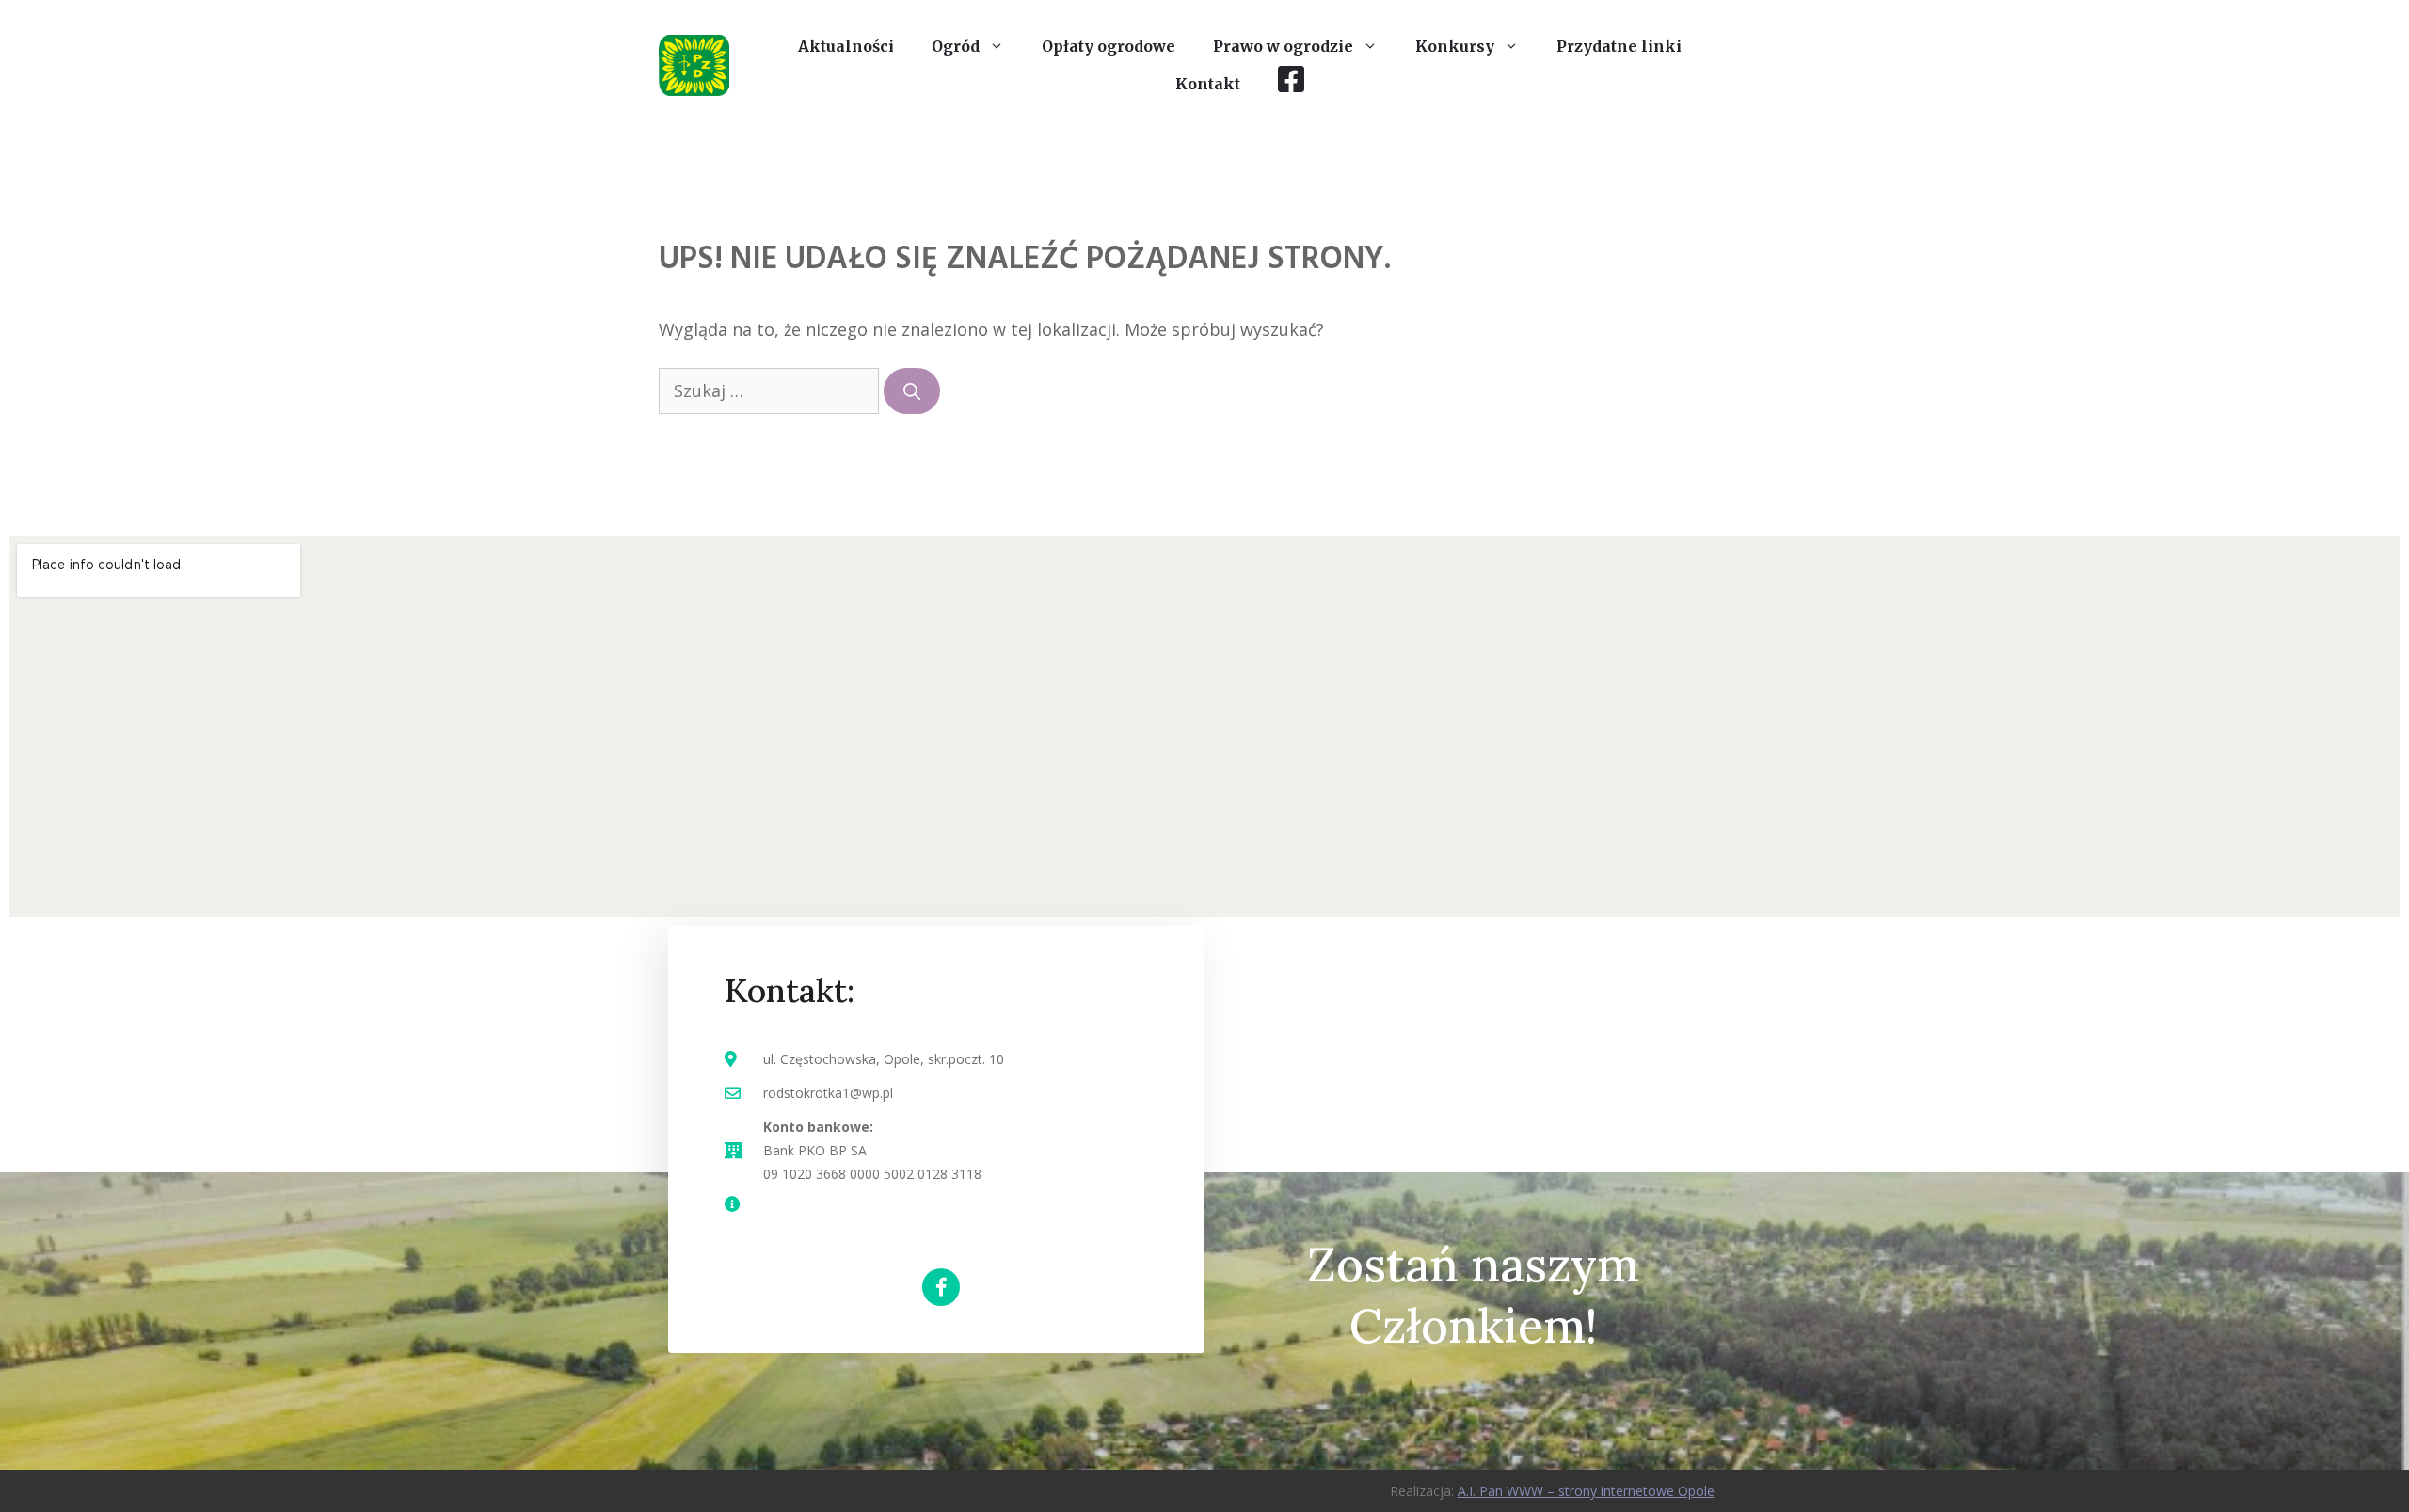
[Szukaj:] (771, 390)
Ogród (956, 46)
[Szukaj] (912, 391)
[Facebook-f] (941, 1287)
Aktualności (846, 46)
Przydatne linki (1619, 46)
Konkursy (1455, 46)
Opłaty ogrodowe (1109, 46)
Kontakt (1208, 84)
